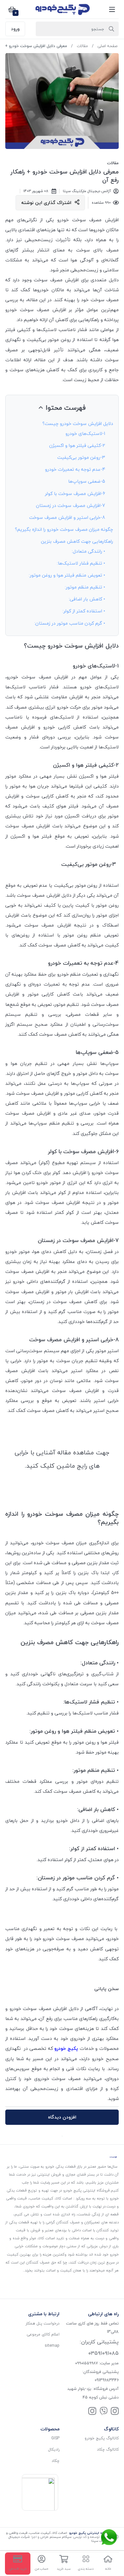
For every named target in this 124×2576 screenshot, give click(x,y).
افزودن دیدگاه (62, 2117)
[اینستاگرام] (115, 2412)
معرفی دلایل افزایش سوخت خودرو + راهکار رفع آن (65, 176)
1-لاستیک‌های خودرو (85, 433)
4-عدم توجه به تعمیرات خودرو (75, 469)
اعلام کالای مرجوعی (43, 2334)
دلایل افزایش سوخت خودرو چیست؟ (78, 423)
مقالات (82, 46)
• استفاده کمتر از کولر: (84, 611)
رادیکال (54, 2449)
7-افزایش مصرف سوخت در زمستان (71, 505)
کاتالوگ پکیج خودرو (102, 2438)
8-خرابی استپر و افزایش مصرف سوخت (67, 517)
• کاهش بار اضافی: (87, 599)
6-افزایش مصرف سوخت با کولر (75, 493)
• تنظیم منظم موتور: (85, 587)
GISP (55, 2438)
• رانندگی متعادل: (88, 551)
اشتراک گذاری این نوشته (46, 203)
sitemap (52, 2346)
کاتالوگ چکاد (108, 2449)
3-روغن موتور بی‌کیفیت (81, 457)
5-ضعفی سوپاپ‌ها (87, 481)
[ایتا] (103, 2412)
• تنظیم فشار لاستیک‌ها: (81, 563)
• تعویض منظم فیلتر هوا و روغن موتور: (67, 575)
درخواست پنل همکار (42, 2323)
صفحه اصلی (107, 46)
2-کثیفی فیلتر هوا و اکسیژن (77, 445)
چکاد (56, 2461)
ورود (15, 29)
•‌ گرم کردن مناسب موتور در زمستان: (70, 623)
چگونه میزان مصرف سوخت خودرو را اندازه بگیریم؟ (64, 529)
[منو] (112, 9)
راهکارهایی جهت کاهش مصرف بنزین (77, 541)
